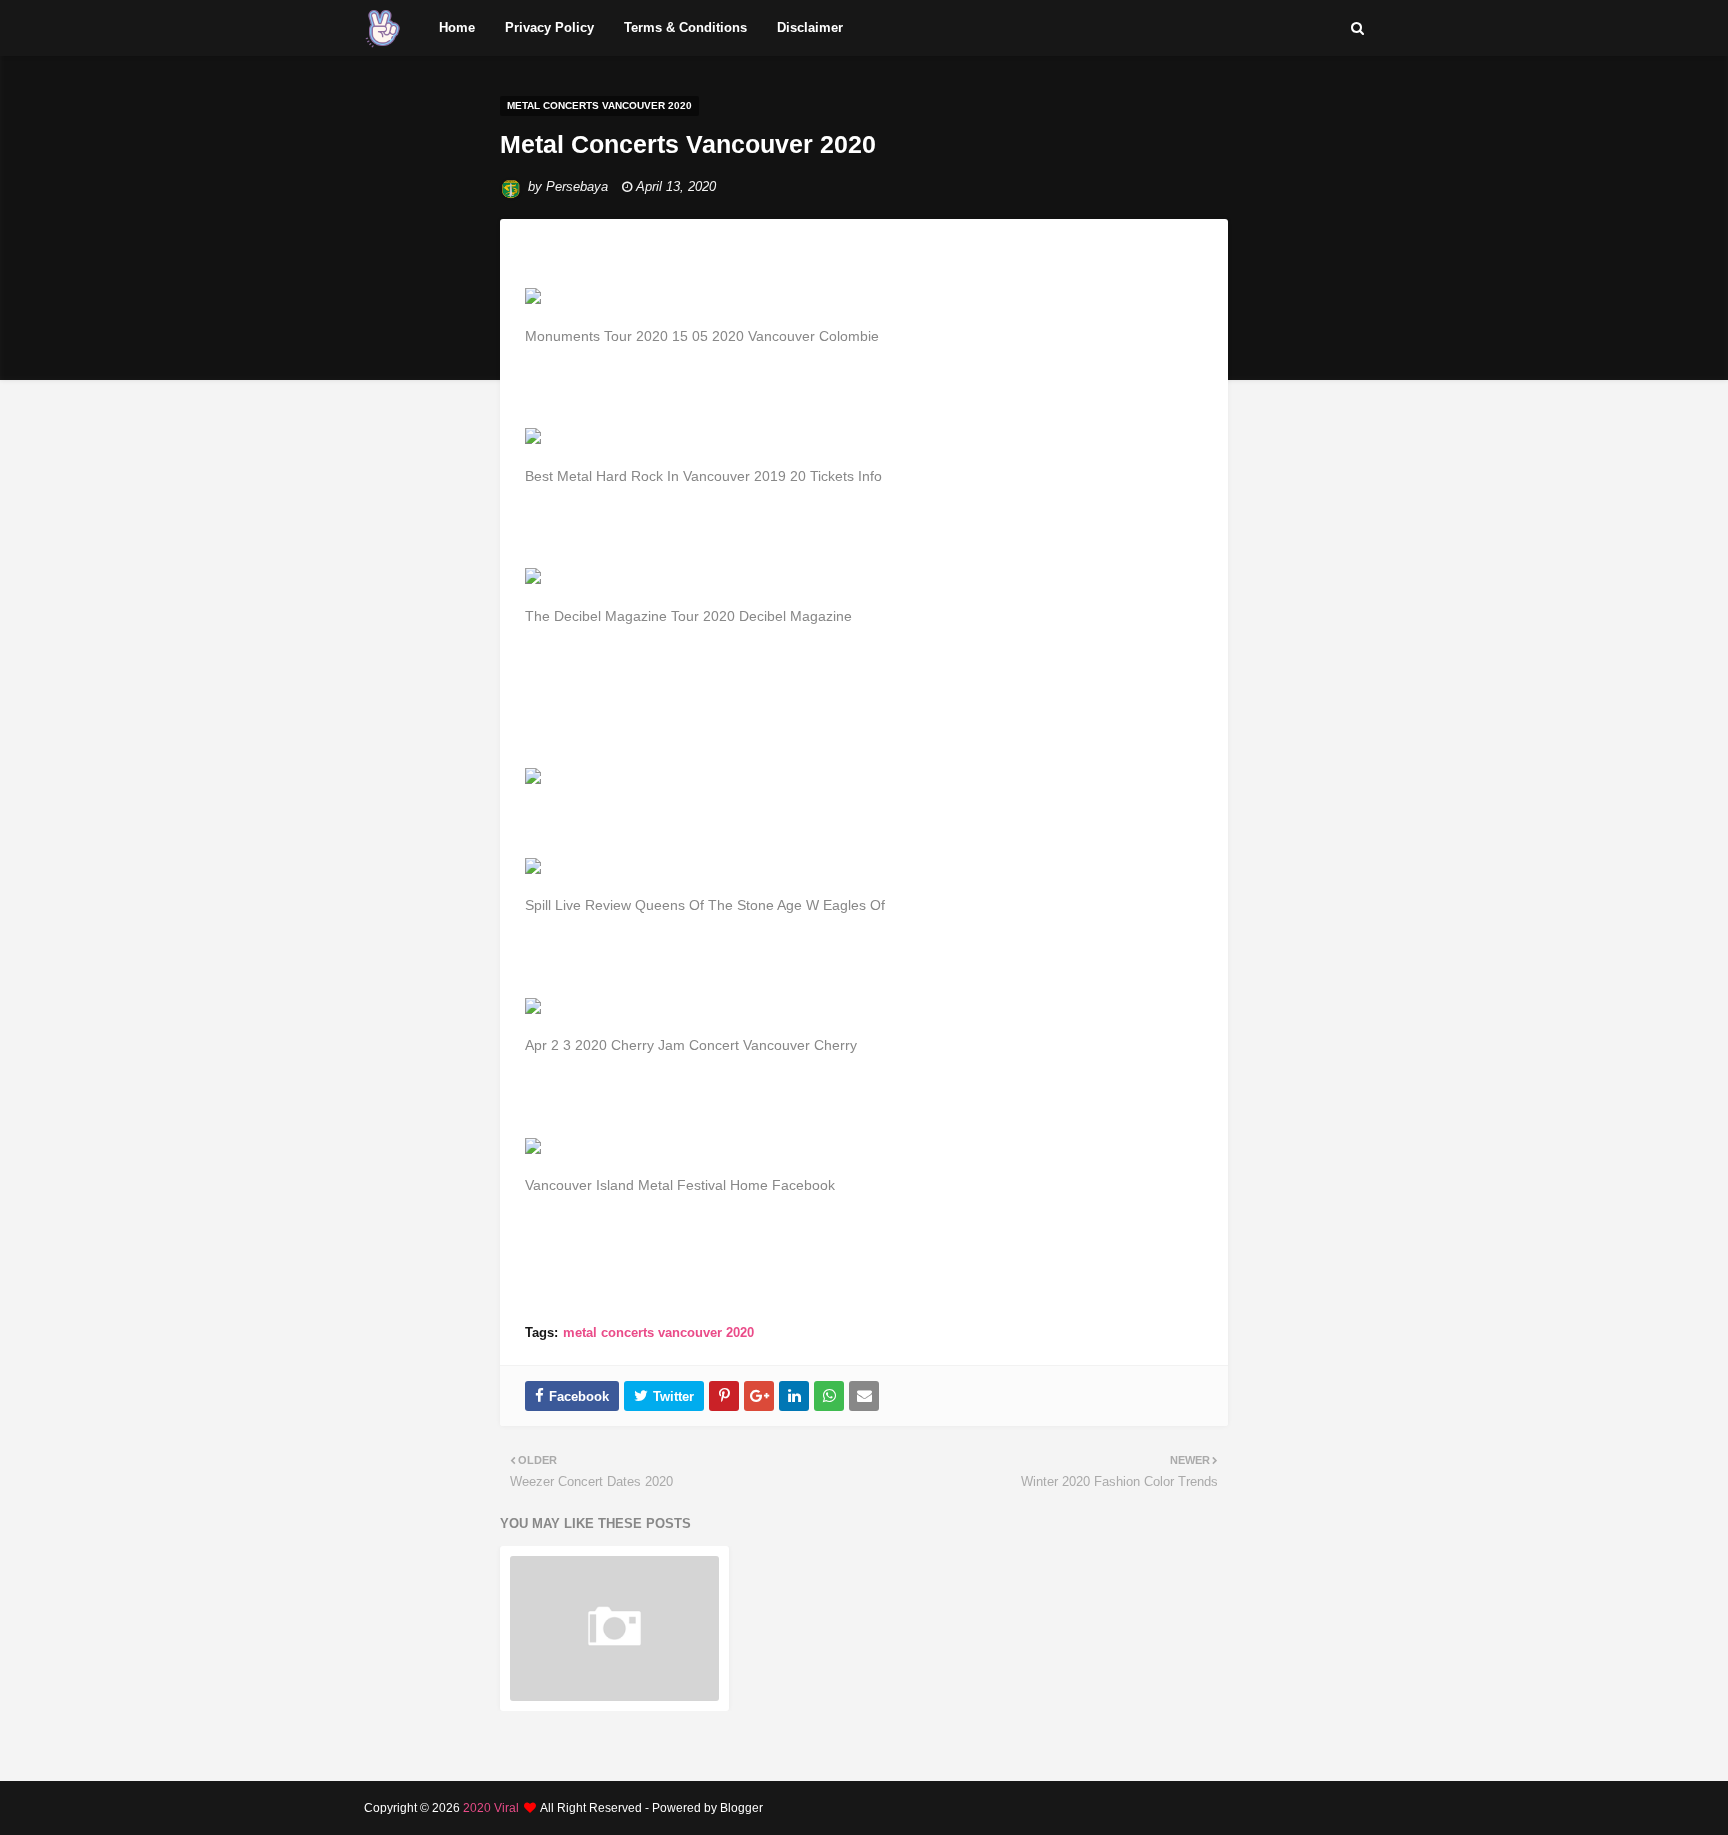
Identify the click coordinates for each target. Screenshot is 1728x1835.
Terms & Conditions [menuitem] (685, 27)
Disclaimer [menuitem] (810, 27)
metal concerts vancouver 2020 (658, 1332)
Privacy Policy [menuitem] (549, 27)
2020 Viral (491, 1808)
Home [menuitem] (457, 27)
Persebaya (577, 186)
